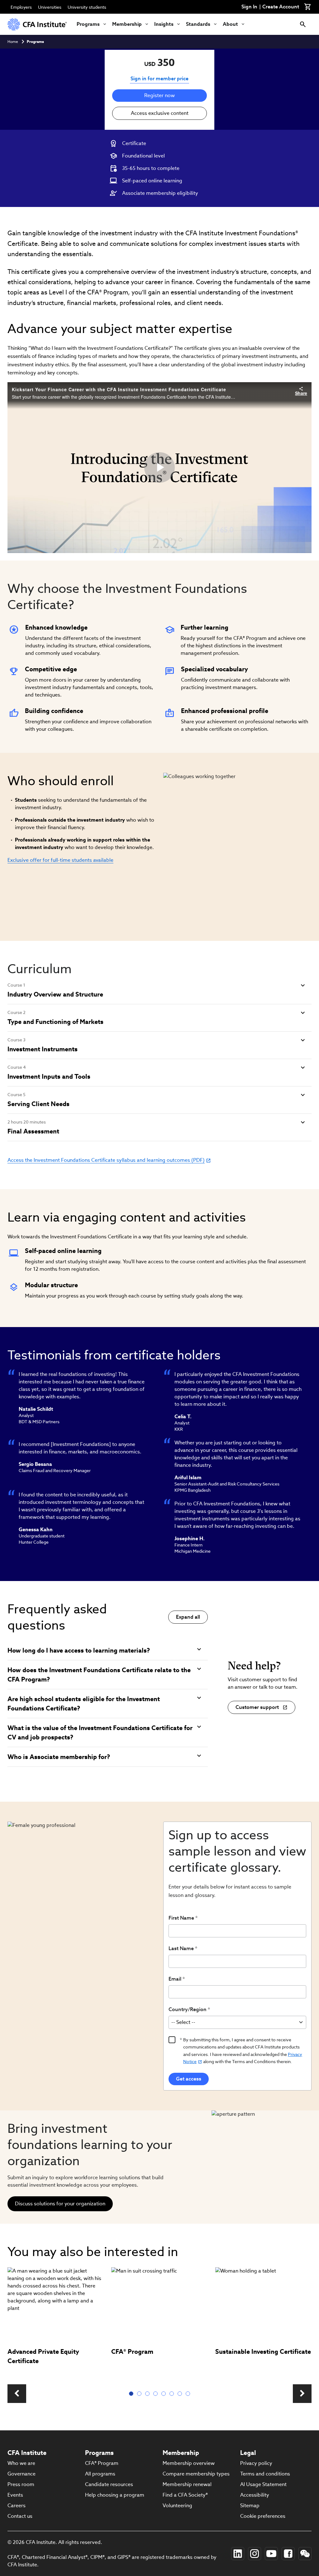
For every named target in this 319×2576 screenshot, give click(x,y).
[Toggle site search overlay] (303, 24)
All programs (100, 2474)
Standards (198, 24)
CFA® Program (132, 2352)
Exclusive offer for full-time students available (60, 860)
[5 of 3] (165, 2394)
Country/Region (188, 2009)
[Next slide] (302, 2394)
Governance (21, 2474)
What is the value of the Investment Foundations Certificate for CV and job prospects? (100, 1733)
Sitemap (250, 2506)
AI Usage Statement (263, 2484)
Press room (21, 2484)
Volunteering (177, 2506)
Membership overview (189, 2463)
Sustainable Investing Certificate (263, 2352)
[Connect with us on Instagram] (255, 2554)
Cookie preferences (263, 2516)
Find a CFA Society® (185, 2495)
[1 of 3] (132, 2394)
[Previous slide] (17, 2394)
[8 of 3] (189, 2394)
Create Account (281, 7)
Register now (159, 95)
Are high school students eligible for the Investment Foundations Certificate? (84, 1704)
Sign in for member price (159, 79)
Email (175, 1979)
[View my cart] (308, 7)
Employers (21, 7)
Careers (17, 2506)
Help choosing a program (115, 2495)
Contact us (20, 2516)
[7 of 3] (181, 2394)
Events (15, 2495)
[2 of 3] (140, 2394)
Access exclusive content (160, 113)
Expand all (188, 1617)
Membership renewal (187, 2484)
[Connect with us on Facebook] (288, 2554)
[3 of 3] (149, 2394)
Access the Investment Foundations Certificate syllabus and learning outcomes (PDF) (106, 1160)
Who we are (21, 2463)
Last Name (181, 1948)
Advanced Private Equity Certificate (43, 2356)
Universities (50, 7)
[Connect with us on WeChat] (305, 2554)
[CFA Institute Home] (37, 24)
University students (87, 7)
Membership (127, 24)
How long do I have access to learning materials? (79, 1650)
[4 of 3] (157, 2394)
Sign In (249, 7)
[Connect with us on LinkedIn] (238, 2554)
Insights (164, 24)
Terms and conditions (265, 2474)
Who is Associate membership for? (59, 1757)
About (230, 24)
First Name (181, 1918)
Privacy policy (256, 2463)
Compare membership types (196, 2474)
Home (13, 42)
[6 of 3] (173, 2394)
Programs (88, 24)
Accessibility (255, 2495)
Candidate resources (109, 2484)
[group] (56, 2322)
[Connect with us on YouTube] (271, 2554)
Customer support (257, 1707)
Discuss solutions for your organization (60, 2204)
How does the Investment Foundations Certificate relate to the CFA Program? (99, 1675)
